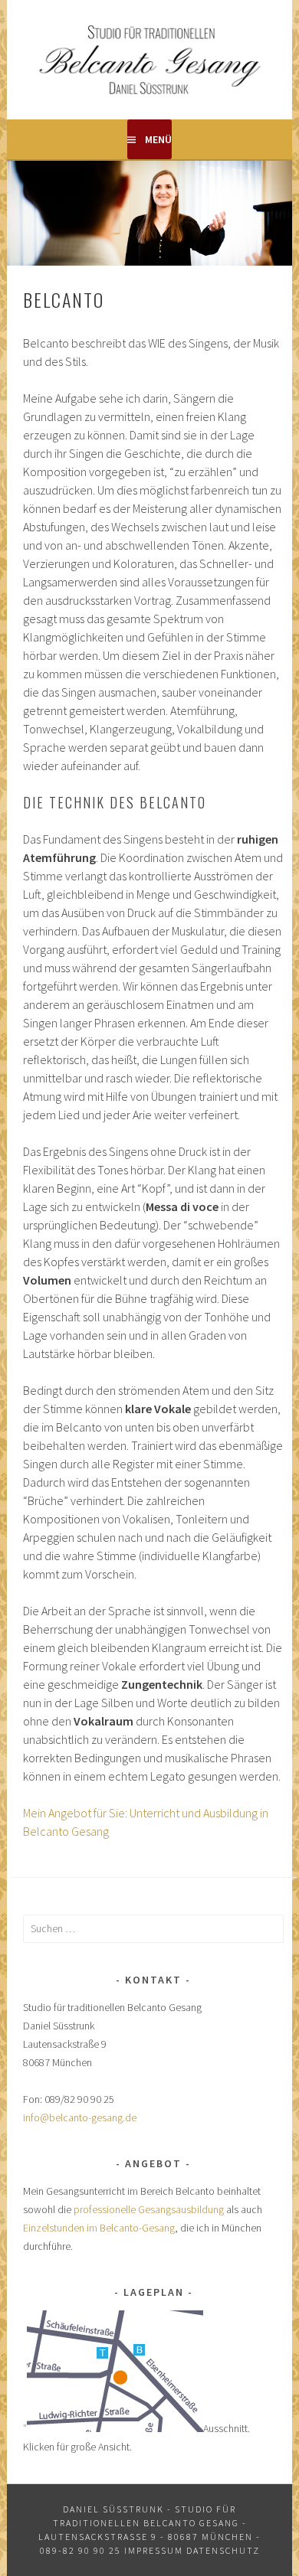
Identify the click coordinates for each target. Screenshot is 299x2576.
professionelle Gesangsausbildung (149, 2209)
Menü (158, 139)
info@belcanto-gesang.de (80, 2117)
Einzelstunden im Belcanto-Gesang (99, 2228)
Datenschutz (223, 2550)
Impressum (154, 2550)
